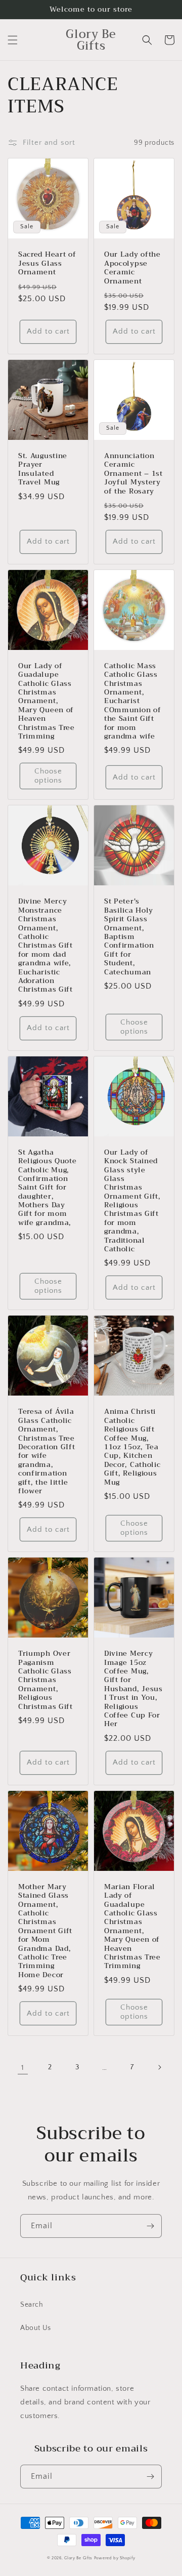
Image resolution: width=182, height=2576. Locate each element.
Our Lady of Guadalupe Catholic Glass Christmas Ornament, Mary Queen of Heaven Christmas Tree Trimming (47, 701)
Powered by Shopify (115, 2558)
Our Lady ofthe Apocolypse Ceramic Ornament (132, 268)
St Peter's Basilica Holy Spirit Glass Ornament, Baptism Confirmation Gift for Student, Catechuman (129, 937)
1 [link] (23, 2068)
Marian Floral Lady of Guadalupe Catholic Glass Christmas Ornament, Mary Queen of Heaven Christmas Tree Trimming (132, 1927)
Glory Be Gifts (78, 2558)
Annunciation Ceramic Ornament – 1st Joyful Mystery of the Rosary (133, 474)
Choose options (48, 776)
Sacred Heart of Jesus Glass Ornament (47, 263)
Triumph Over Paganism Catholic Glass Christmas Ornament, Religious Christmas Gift (45, 1680)
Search (32, 2305)
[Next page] (159, 2067)
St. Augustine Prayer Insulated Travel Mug (43, 469)
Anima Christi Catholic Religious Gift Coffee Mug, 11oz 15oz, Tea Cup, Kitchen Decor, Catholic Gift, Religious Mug (132, 1447)
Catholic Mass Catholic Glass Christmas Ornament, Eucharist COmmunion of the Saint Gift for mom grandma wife (132, 701)
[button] (13, 40)
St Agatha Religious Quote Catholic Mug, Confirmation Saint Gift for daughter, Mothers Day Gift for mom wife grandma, (47, 1188)
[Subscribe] (150, 2226)
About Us (36, 2328)
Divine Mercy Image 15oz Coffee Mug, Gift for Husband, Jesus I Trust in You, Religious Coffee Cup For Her (133, 1689)
